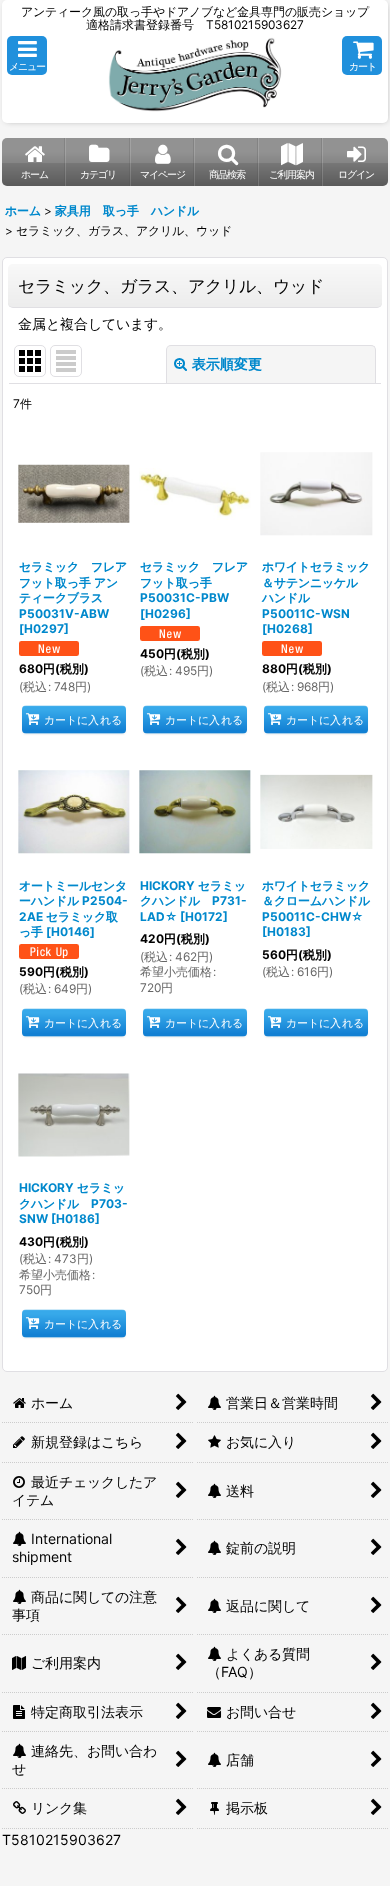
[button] (27, 55)
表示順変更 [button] (227, 363)
